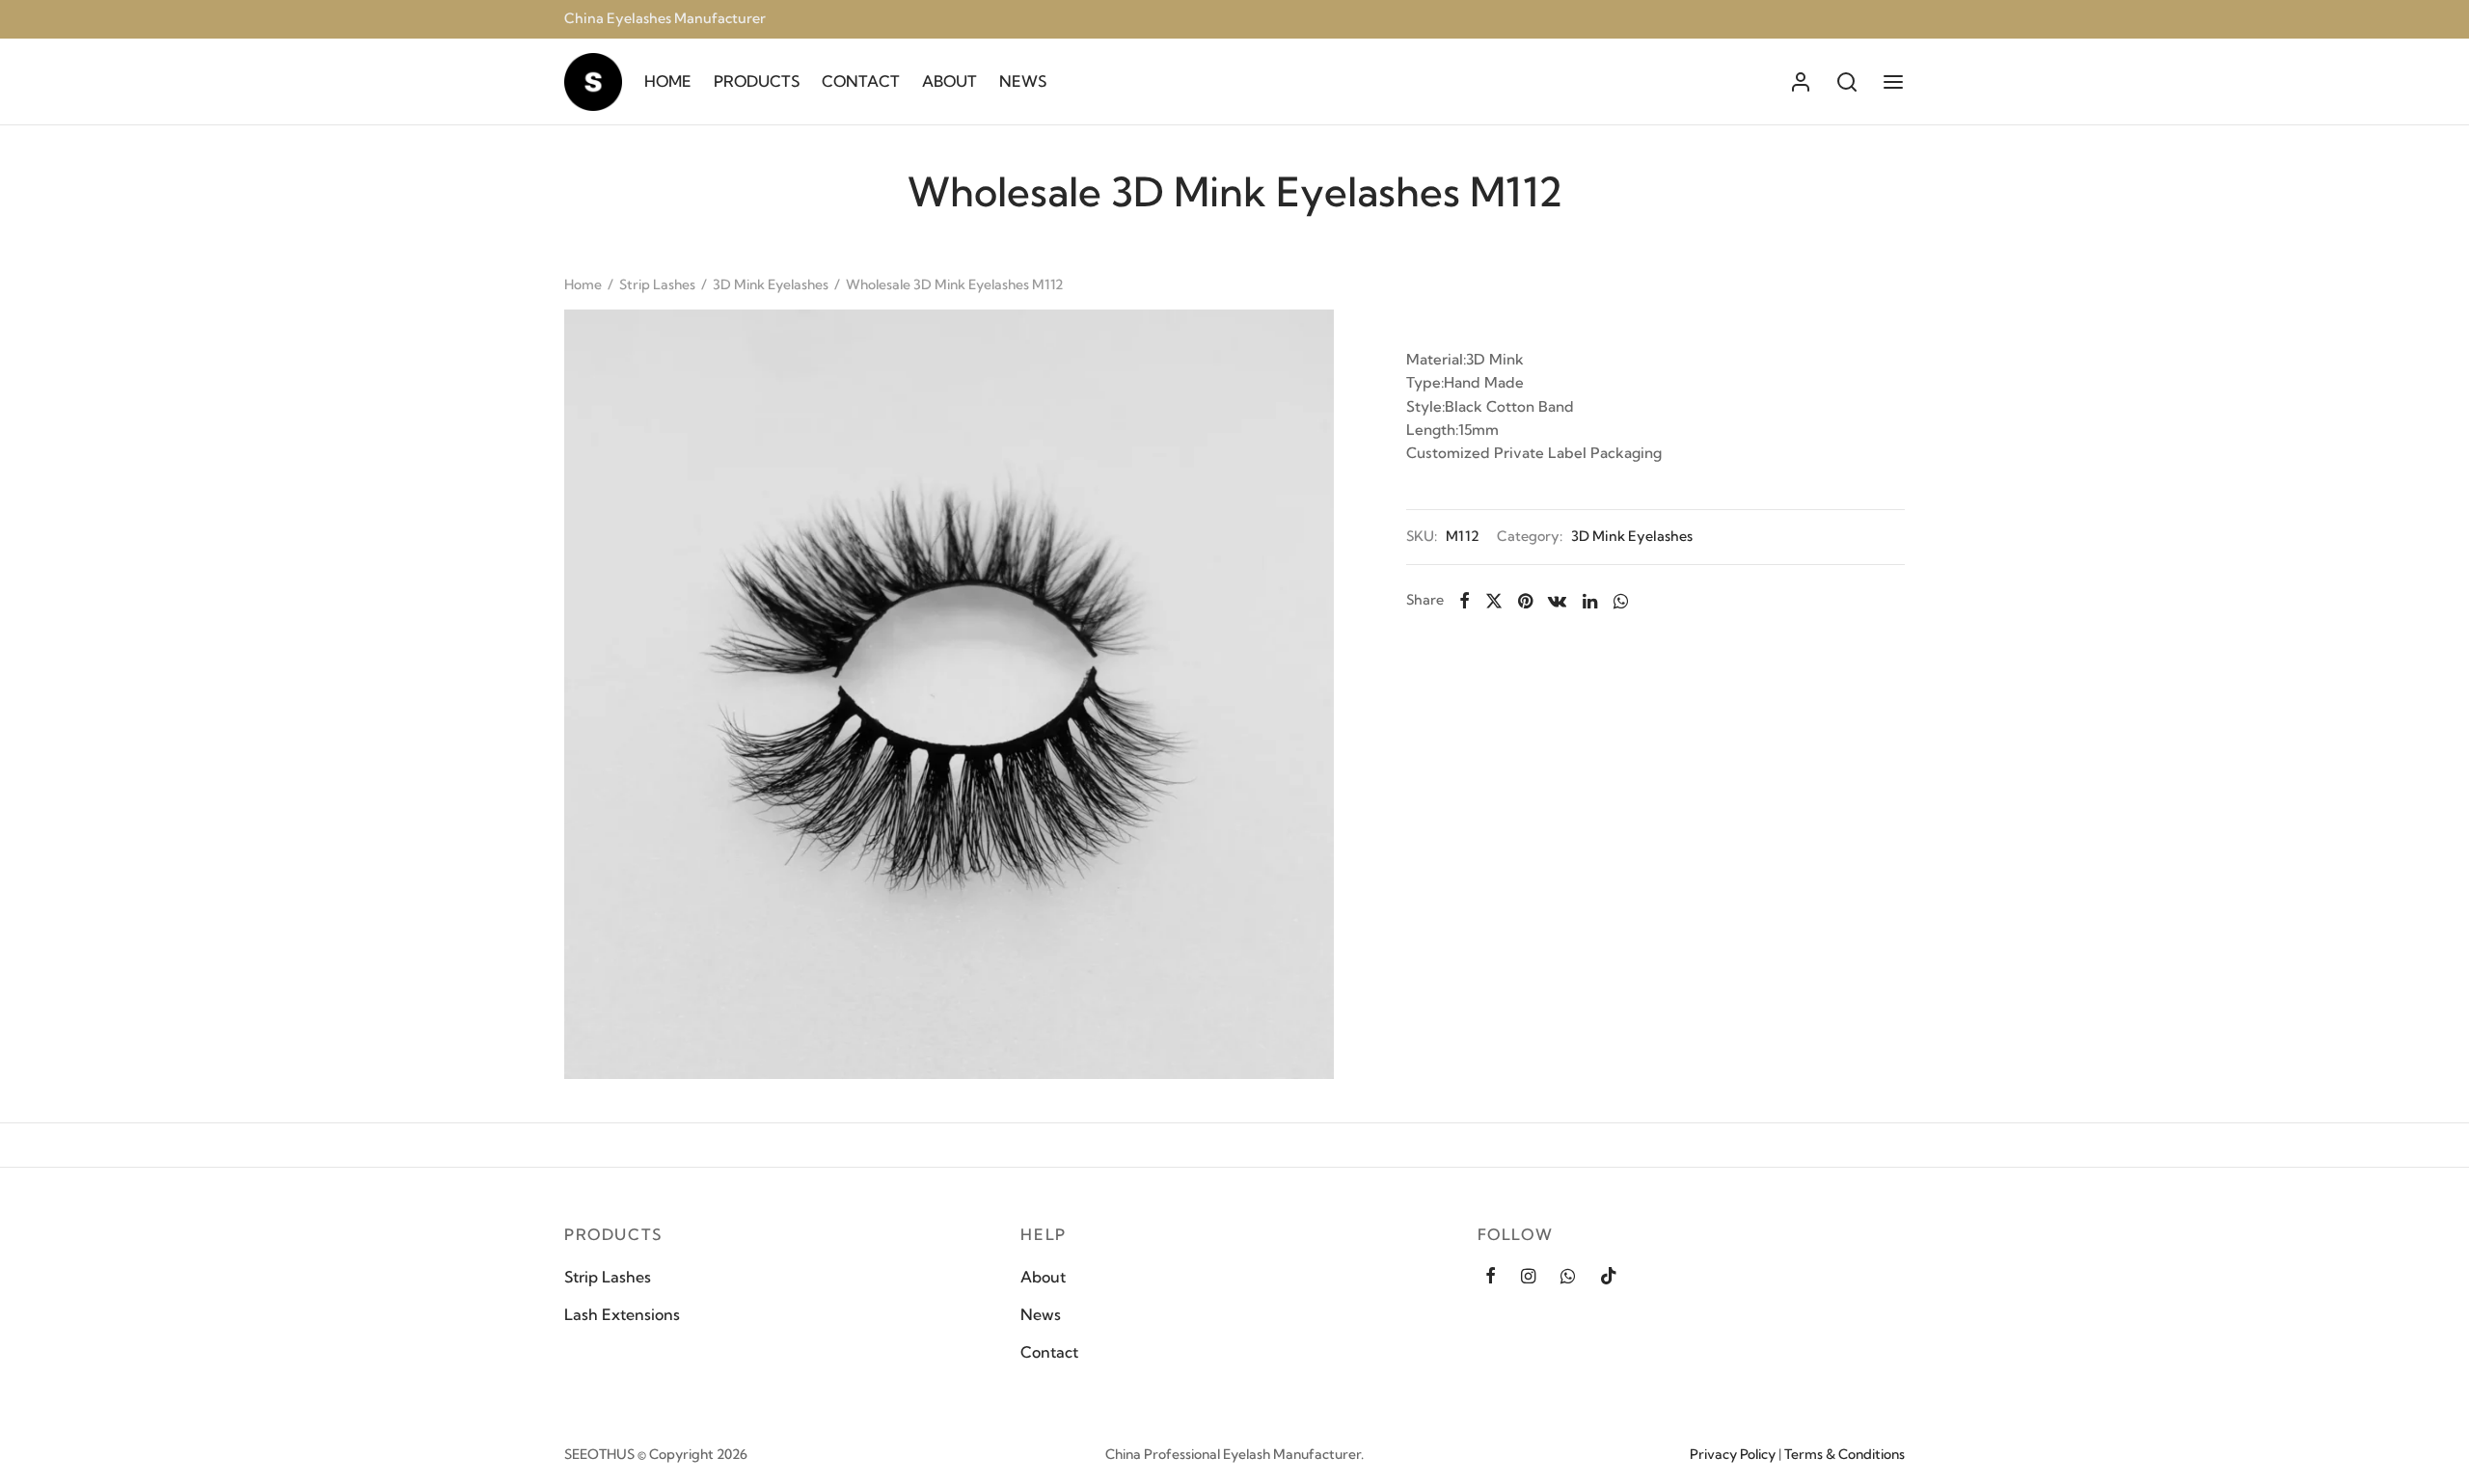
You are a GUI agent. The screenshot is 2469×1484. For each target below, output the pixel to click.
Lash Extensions (622, 1314)
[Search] (1847, 82)
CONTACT (861, 81)
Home (583, 284)
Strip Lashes (657, 284)
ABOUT (950, 81)
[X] (1494, 601)
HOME (668, 81)
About (1043, 1277)
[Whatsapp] (1620, 601)
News (1041, 1314)
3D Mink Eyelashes (771, 284)
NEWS (1023, 81)
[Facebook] (1465, 601)
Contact (1049, 1352)
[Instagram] (1528, 1276)
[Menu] (1893, 82)
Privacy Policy (1733, 1454)
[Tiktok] (1609, 1276)
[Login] (1801, 82)
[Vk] (1558, 601)
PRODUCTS (757, 81)
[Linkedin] (1590, 601)
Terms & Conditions (1845, 1454)
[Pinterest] (1525, 601)
